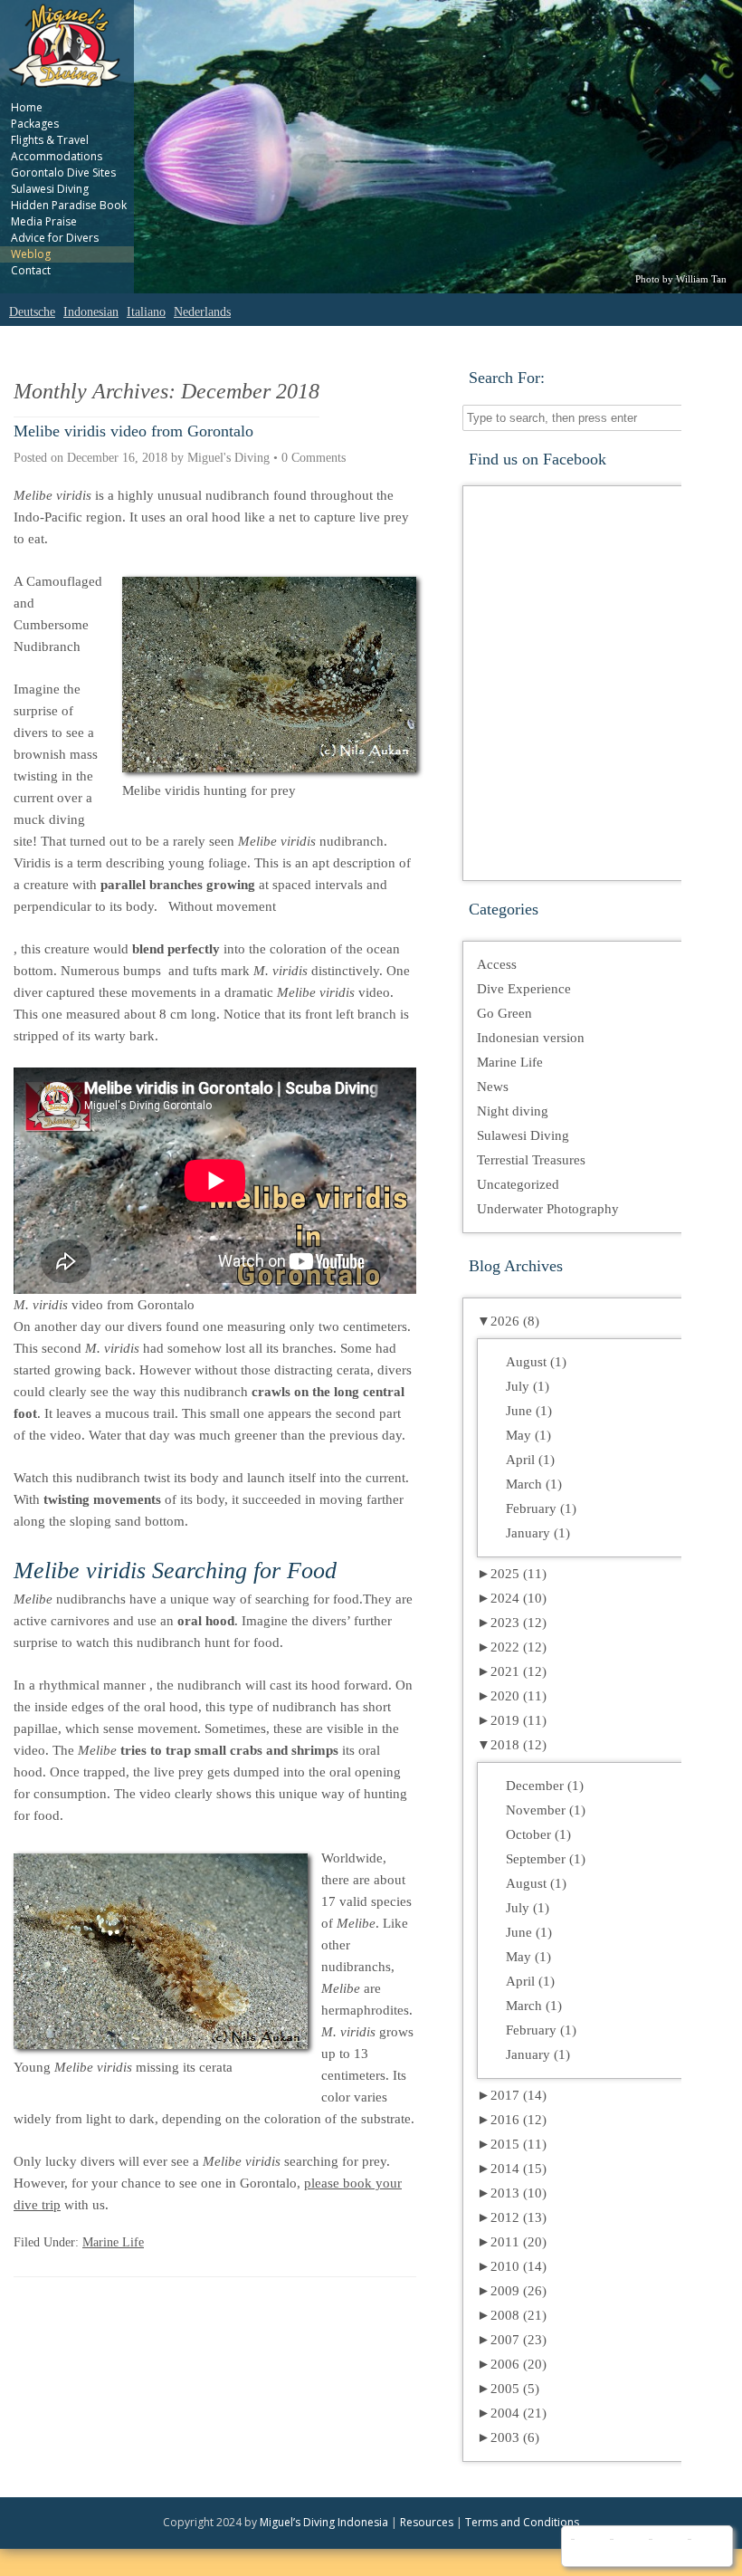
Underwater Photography (548, 1209)
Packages (35, 124)
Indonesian (91, 312)
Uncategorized (518, 1184)
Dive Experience (524, 989)
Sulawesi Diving (50, 189)
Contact (31, 270)
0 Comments (314, 458)
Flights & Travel (50, 140)
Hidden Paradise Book (69, 205)
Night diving (513, 1111)
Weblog (31, 254)
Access (497, 964)
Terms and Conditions (522, 2522)
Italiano (146, 312)
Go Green (504, 1013)
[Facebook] (589, 2546)
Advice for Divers (55, 238)
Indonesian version (531, 1038)
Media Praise (44, 221)
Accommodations (57, 156)
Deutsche (32, 312)
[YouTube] (628, 2546)
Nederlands (202, 312)
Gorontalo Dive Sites (63, 172)
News (493, 1087)
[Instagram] (666, 2546)
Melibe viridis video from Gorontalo (133, 431)
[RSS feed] (705, 2546)
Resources (427, 2522)
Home (27, 107)
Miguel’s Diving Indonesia (324, 2522)
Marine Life (113, 2242)
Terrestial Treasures (531, 1160)
